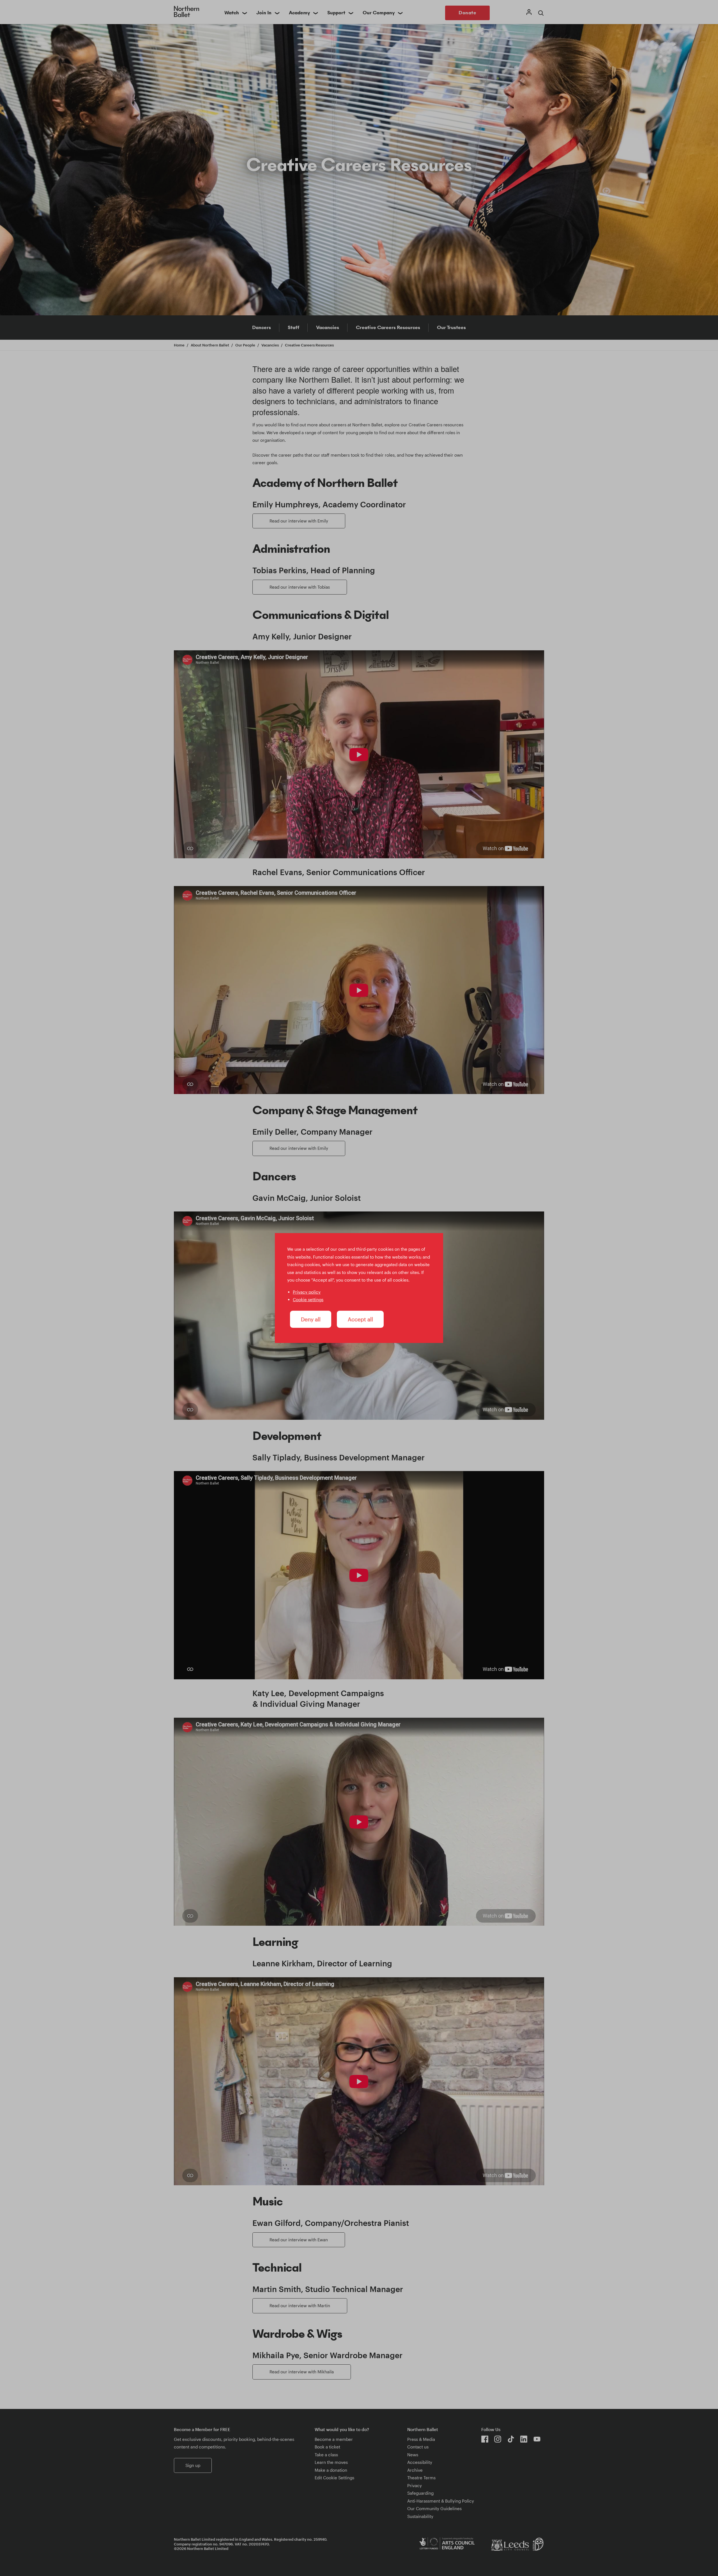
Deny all (311, 1319)
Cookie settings (308, 1299)
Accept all (360, 1319)
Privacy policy (307, 1292)
